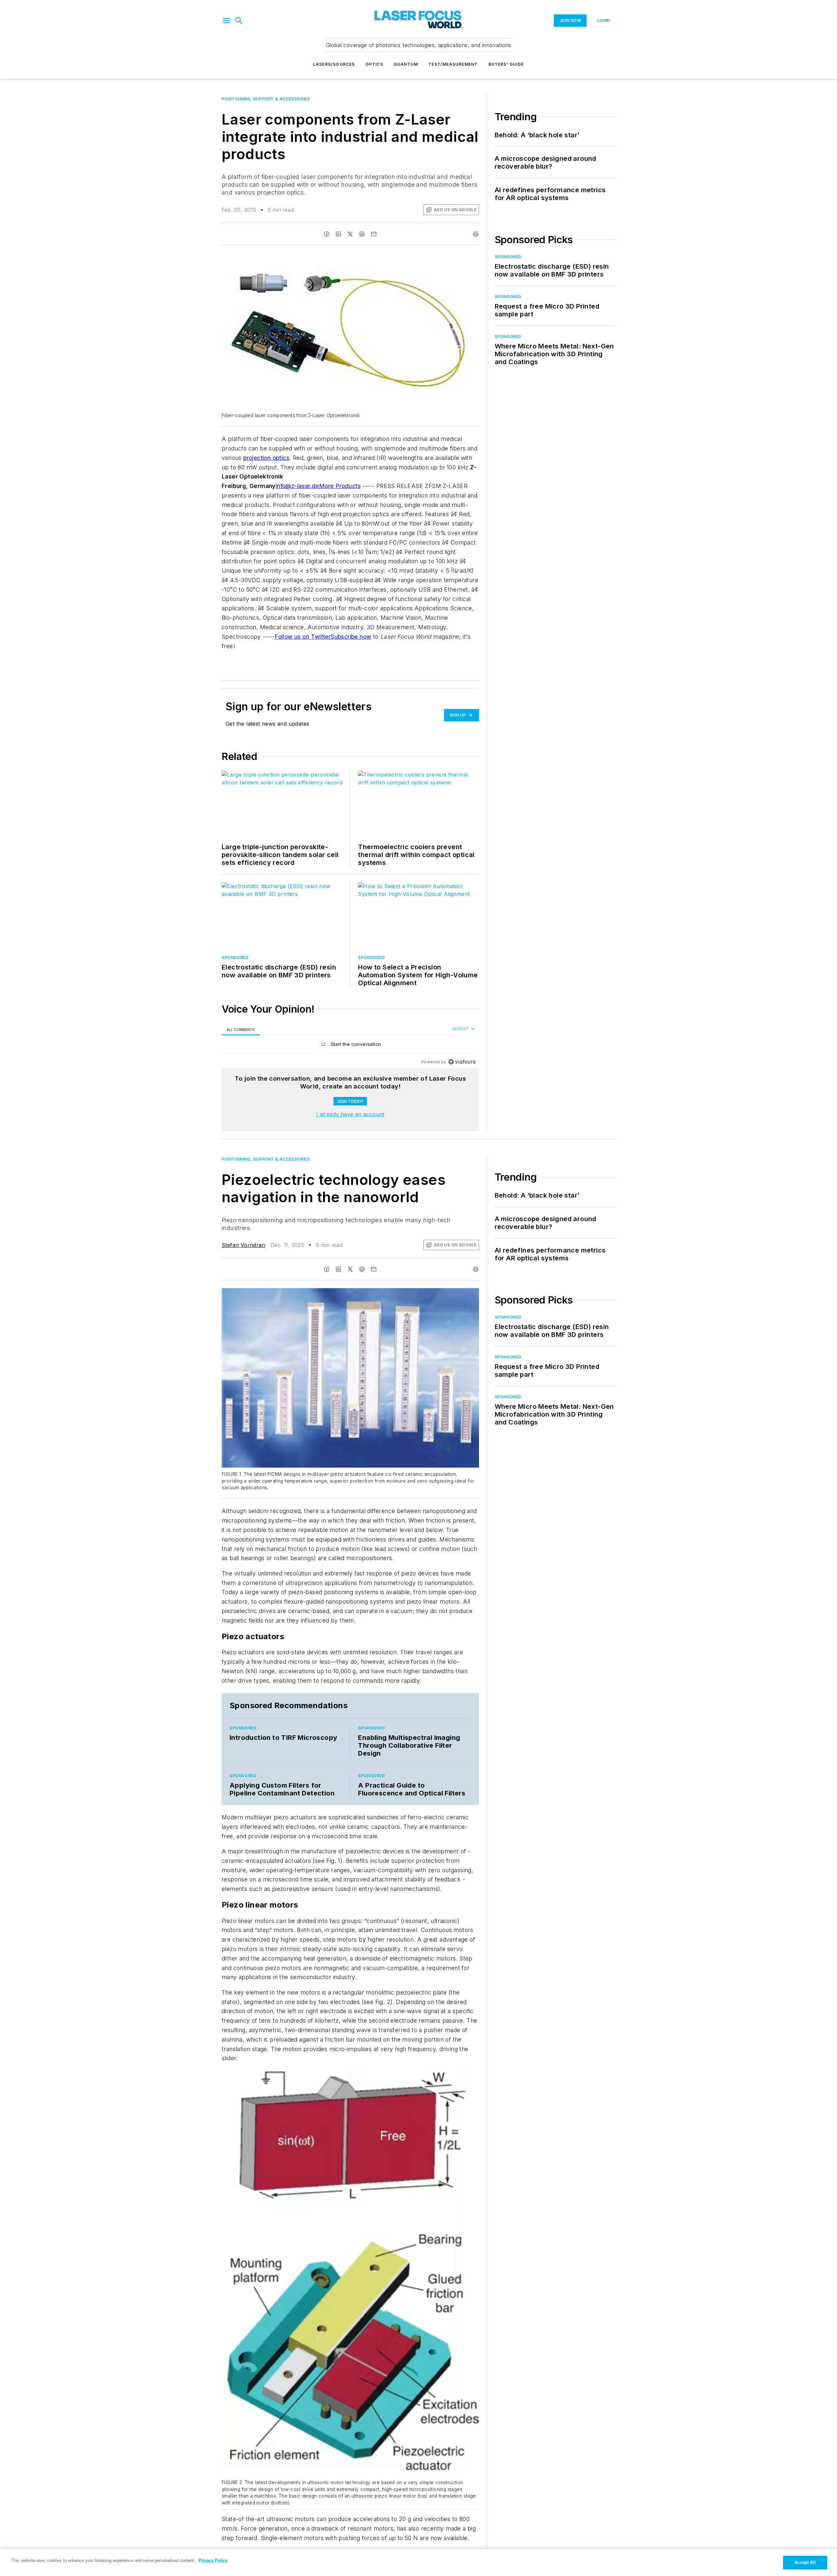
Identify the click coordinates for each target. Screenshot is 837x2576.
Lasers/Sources (334, 64)
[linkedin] (338, 234)
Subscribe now (351, 637)
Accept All (805, 2562)
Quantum (406, 64)
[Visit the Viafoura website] (462, 1062)
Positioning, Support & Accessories (266, 99)
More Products (340, 486)
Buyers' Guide (506, 64)
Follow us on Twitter (303, 637)
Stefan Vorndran (243, 1245)
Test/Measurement (453, 64)
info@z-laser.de (297, 486)
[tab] (241, 1029)
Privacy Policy (213, 2560)
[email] (374, 234)
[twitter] (350, 234)
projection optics (266, 458)
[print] (476, 234)
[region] (350, 1046)
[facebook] (327, 234)
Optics (374, 64)
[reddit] (362, 234)
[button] (227, 21)
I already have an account (350, 1114)
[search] (239, 21)
